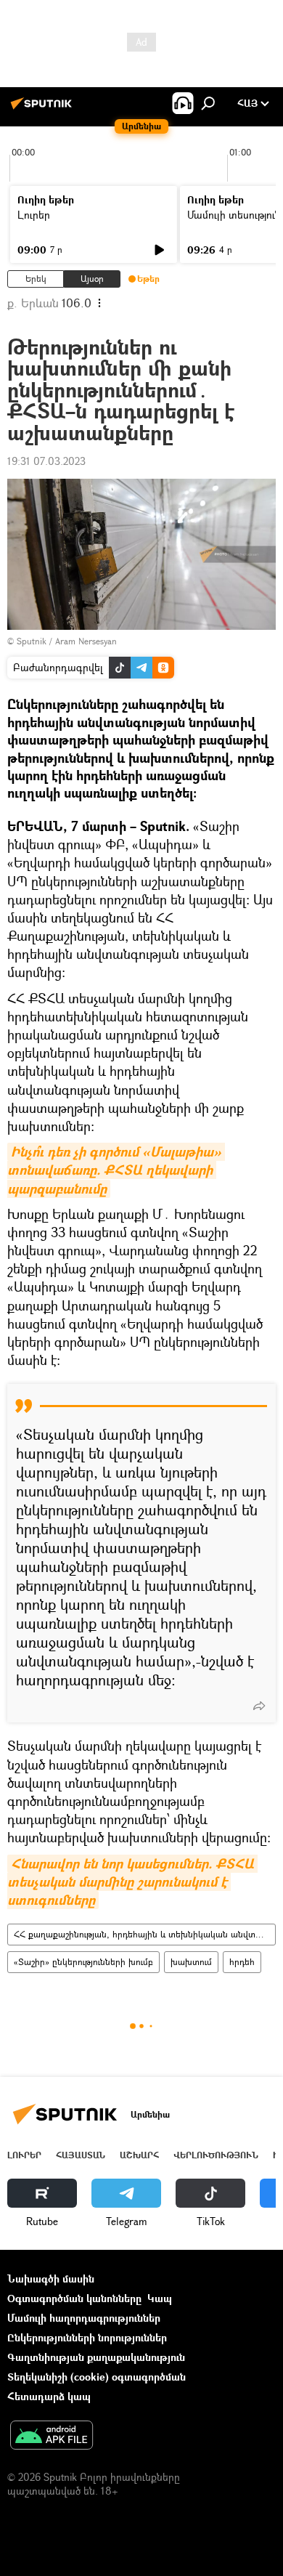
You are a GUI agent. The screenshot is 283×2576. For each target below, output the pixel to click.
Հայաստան (81, 2155)
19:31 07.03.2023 (46, 461)
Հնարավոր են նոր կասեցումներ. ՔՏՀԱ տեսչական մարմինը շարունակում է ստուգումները (132, 1882)
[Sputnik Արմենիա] (44, 109)
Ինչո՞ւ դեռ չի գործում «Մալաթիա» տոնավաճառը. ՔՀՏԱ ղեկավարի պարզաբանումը (116, 1170)
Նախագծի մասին (51, 2279)
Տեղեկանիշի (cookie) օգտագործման (97, 2377)
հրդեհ (242, 1962)
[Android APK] (52, 2437)
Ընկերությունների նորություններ (87, 2337)
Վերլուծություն (216, 2155)
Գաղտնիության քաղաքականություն (96, 2357)
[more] (259, 1706)
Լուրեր (34, 215)
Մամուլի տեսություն (234, 215)
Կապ (160, 2298)
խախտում (191, 1962)
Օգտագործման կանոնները (74, 2298)
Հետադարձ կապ (49, 2396)
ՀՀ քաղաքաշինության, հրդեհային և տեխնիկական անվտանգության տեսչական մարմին (144, 1934)
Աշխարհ (139, 2155)
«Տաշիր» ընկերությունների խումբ (83, 1962)
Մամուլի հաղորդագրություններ (84, 2318)
